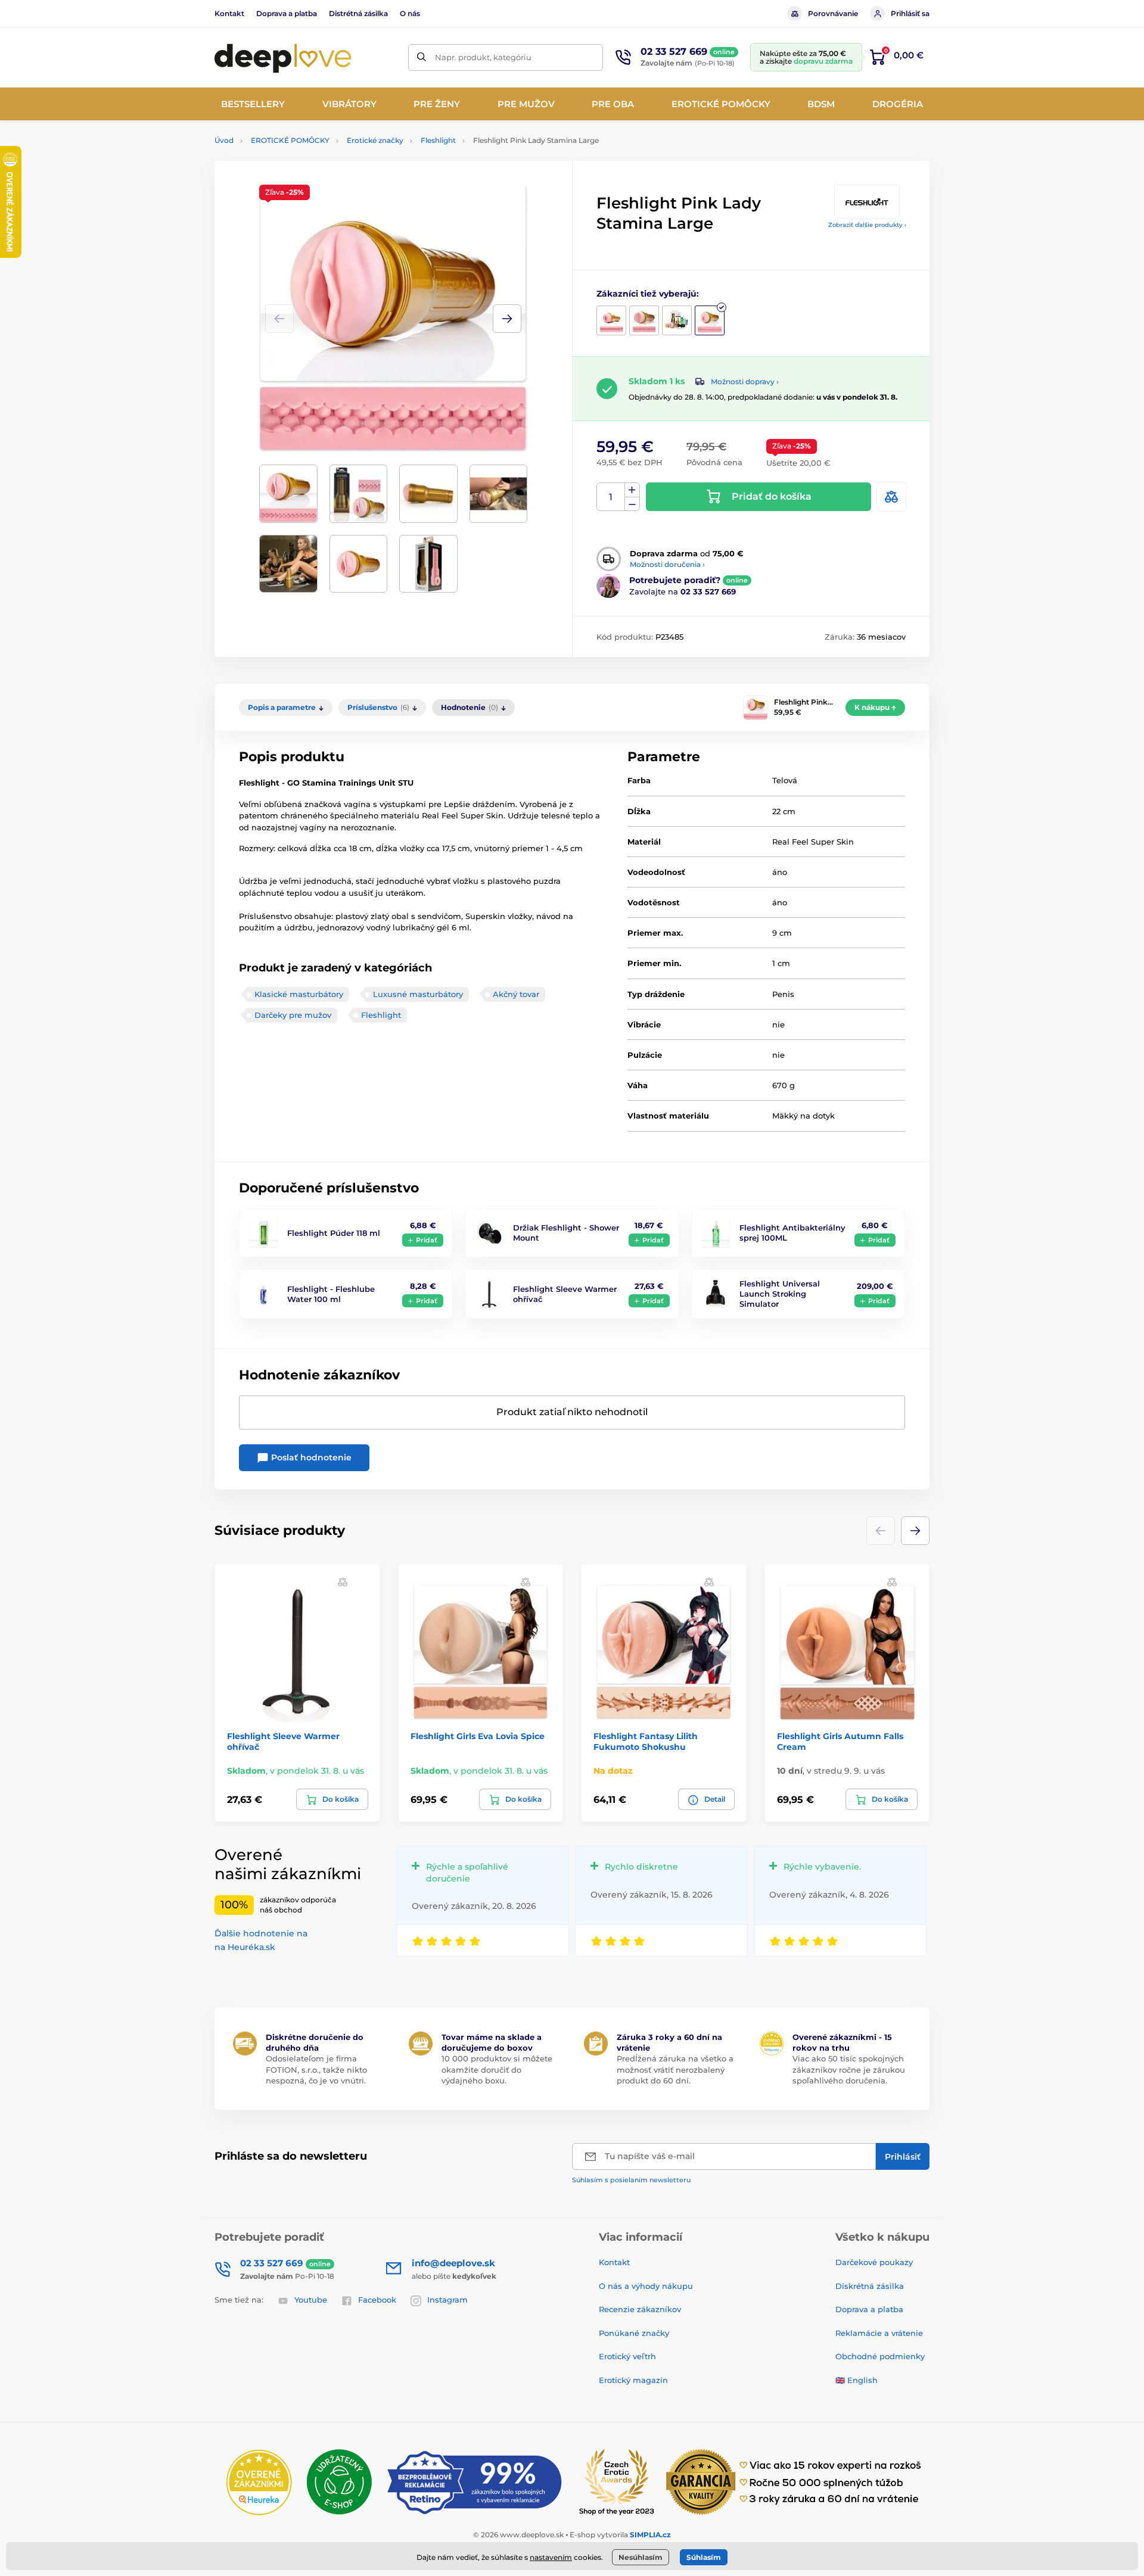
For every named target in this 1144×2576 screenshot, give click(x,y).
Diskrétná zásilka (870, 2286)
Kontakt (229, 13)
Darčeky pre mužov (293, 1015)
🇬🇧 (840, 2380)
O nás (410, 13)
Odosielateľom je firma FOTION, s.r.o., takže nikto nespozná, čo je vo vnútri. (316, 2069)
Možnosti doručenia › (667, 564)
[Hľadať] (422, 57)
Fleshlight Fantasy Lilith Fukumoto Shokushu (646, 1742)
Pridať (427, 1240)
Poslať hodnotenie (310, 1457)
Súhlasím (704, 2557)
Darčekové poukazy (874, 2262)
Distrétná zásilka (358, 13)
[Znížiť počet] (632, 504)
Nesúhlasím (641, 2557)
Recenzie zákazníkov (640, 2309)
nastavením (551, 2557)
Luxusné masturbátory (418, 994)
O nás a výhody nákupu (646, 2286)
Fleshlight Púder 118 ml (334, 1233)
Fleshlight (438, 140)
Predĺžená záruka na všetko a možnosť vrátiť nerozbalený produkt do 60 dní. (675, 2069)
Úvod (224, 140)
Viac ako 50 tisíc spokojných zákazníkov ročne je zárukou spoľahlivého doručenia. (849, 2069)
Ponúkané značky (634, 2333)
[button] (507, 319)
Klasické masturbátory (299, 994)
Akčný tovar (516, 994)
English (862, 2380)
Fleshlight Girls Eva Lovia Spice (478, 1736)
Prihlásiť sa (910, 13)
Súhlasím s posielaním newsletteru (631, 2180)
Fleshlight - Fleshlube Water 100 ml (331, 1294)
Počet (611, 497)
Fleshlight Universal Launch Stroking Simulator (780, 1294)
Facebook (377, 2300)
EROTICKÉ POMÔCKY (290, 140)
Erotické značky (375, 140)
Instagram (447, 2300)
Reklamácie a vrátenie (879, 2333)
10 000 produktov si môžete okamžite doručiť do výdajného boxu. (497, 2069)
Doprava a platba (287, 13)
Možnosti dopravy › (745, 381)
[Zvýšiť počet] (632, 490)
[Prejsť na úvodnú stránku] (283, 57)
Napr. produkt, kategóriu (483, 57)
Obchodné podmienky (880, 2356)
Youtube (311, 2300)
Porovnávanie (833, 13)
